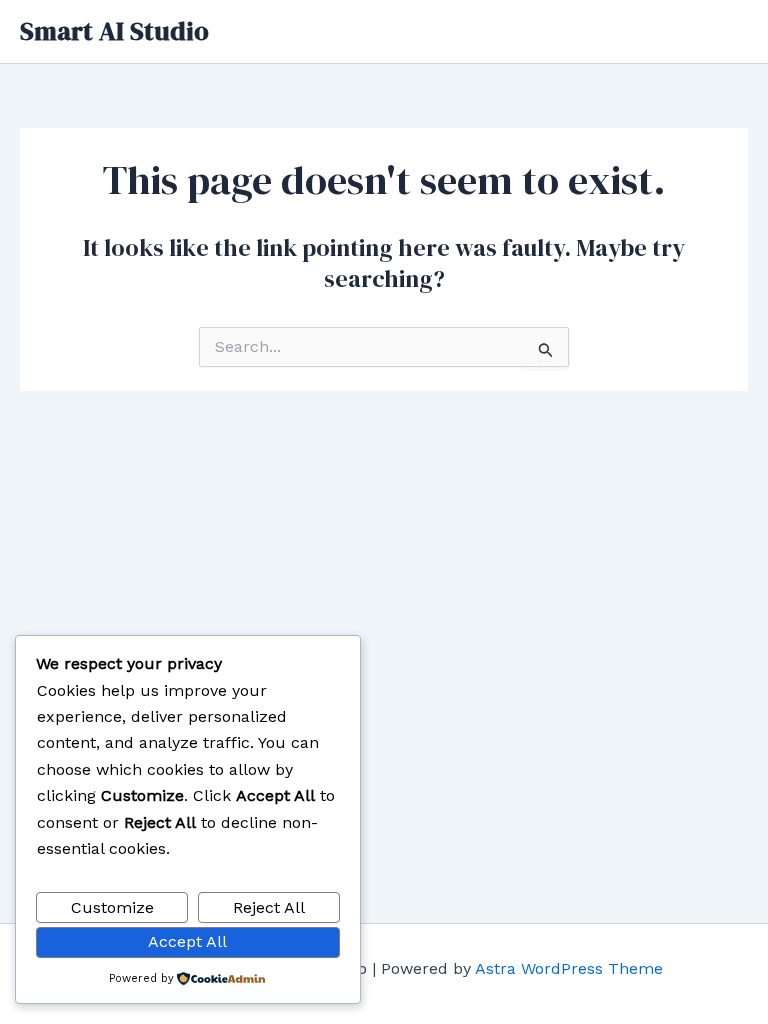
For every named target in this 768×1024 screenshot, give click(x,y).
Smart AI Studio (114, 31)
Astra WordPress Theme (569, 968)
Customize (112, 907)
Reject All (269, 907)
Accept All (187, 941)
